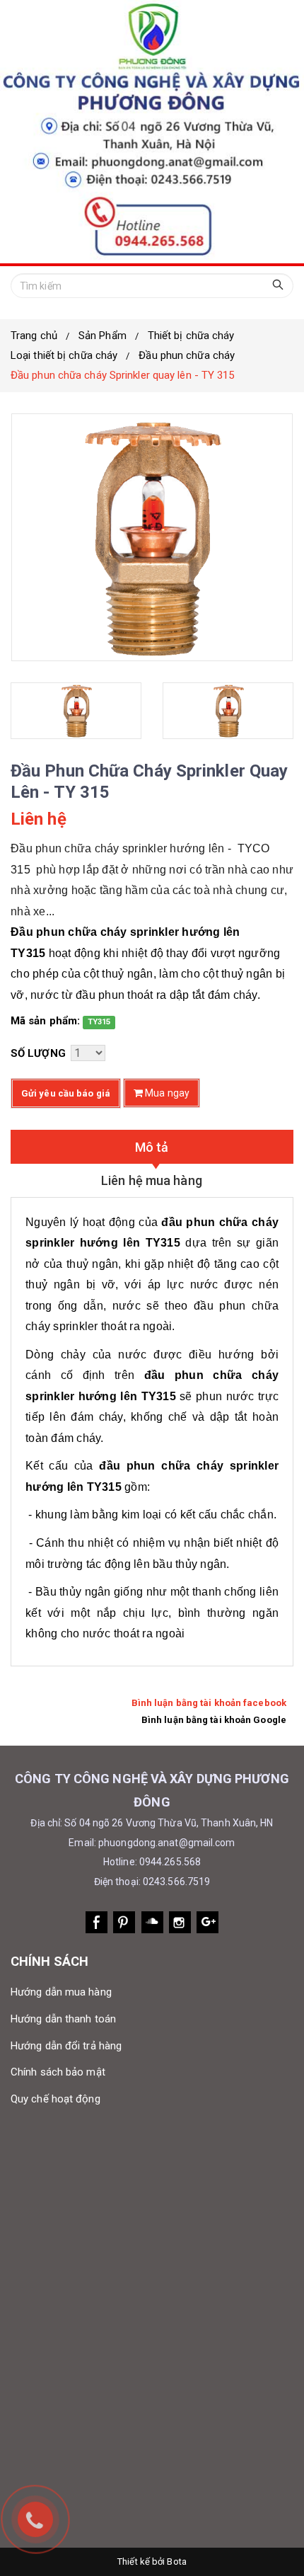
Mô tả (152, 1147)
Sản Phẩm (103, 336)
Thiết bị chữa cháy (191, 336)
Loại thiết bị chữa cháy (64, 355)
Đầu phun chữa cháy (187, 355)
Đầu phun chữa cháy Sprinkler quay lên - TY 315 (123, 375)
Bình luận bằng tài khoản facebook (209, 1703)
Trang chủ (34, 336)
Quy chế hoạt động (55, 2099)
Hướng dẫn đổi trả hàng (66, 2046)
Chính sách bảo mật (58, 2072)
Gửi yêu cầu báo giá (66, 1093)
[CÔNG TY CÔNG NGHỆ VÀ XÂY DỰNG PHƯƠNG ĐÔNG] (152, 132)
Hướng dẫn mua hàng (61, 1992)
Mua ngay (166, 1093)
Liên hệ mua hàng (152, 1180)
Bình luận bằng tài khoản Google (214, 1720)
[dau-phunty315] (76, 711)
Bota (176, 2561)
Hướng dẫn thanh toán (63, 2019)
